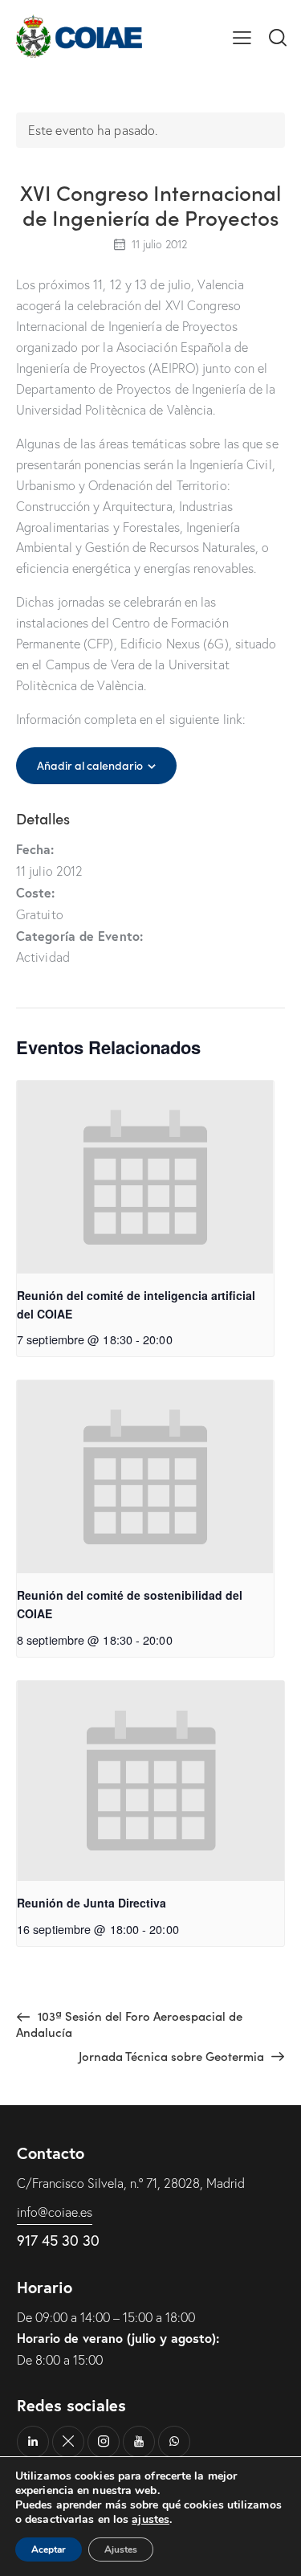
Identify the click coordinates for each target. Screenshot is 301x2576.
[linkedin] (33, 2442)
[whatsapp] (174, 2442)
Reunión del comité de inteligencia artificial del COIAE (136, 1304)
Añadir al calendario (90, 765)
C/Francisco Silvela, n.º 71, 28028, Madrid (131, 2183)
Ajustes (121, 2549)
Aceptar (49, 2549)
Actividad (43, 957)
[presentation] (145, 1177)
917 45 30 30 (58, 2240)
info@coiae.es (55, 2212)
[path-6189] (68, 2442)
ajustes (150, 2520)
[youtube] (139, 2442)
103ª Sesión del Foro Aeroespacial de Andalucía (129, 2024)
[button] (242, 36)
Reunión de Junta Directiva (92, 1903)
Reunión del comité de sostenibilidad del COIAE (130, 1604)
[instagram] (104, 2442)
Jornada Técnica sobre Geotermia (173, 2056)
